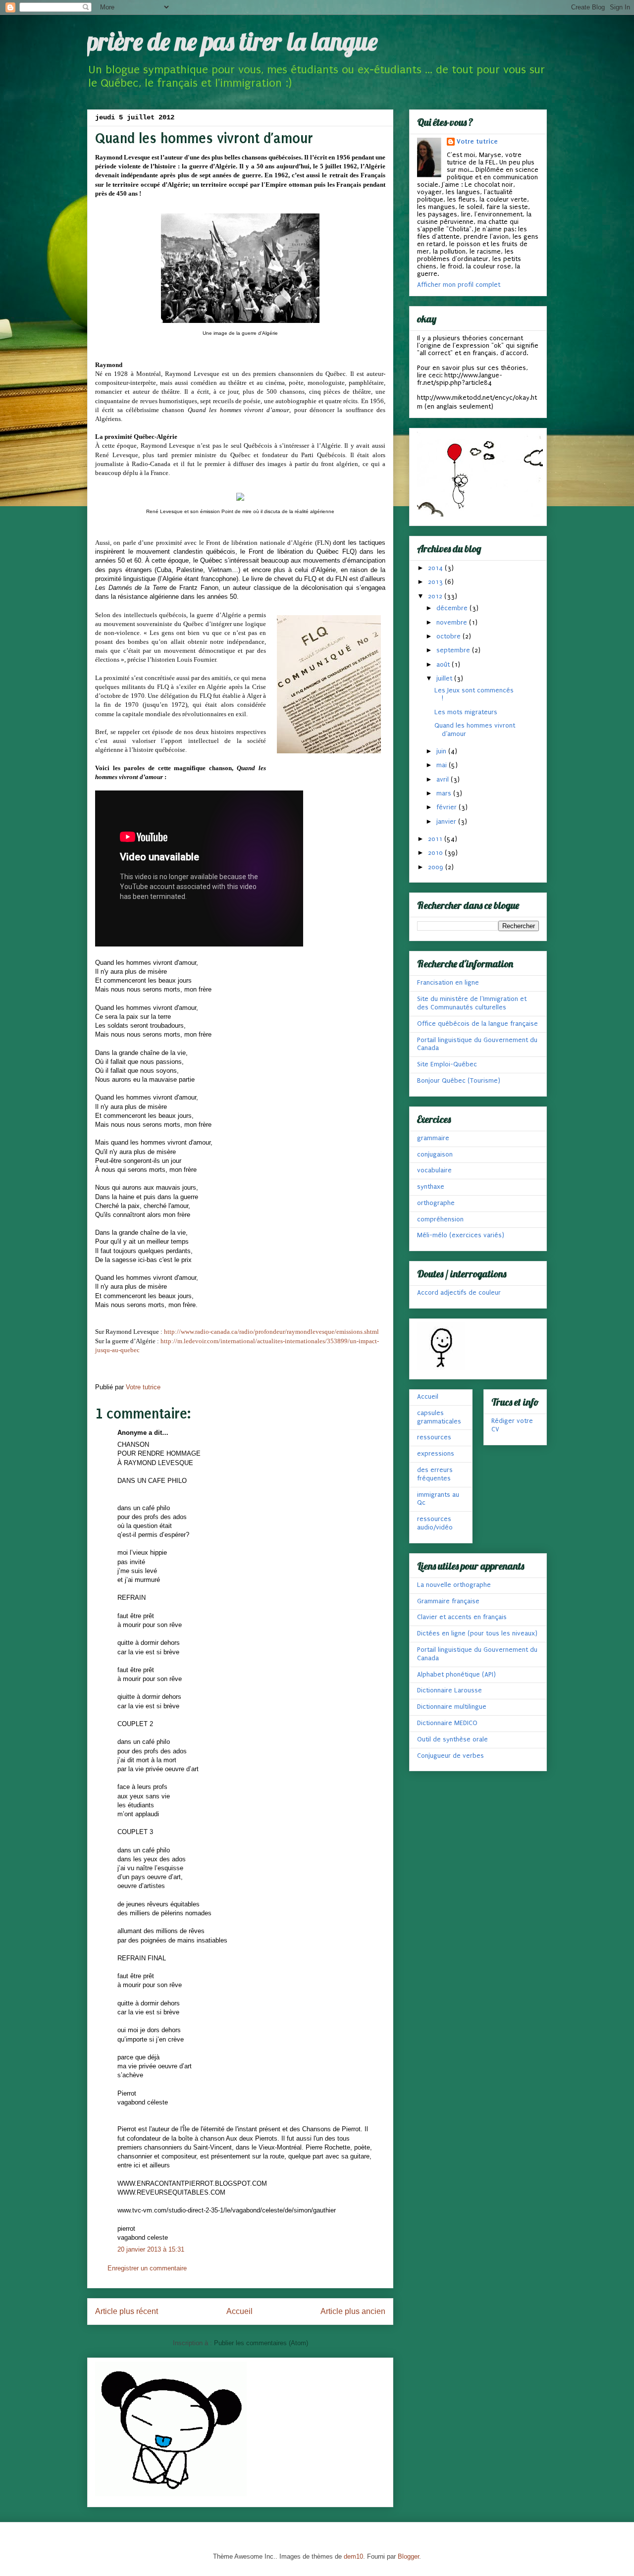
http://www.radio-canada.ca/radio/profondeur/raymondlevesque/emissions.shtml (271, 1332)
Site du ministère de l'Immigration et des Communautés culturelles (472, 1003)
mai (443, 765)
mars (445, 793)
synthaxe (431, 1186)
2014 (436, 568)
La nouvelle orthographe (454, 1585)
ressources (434, 1437)
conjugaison (435, 1154)
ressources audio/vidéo (435, 1523)
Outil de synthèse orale (452, 1739)
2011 (436, 839)
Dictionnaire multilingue (452, 1707)
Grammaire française (448, 1601)
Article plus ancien (353, 2311)
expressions (436, 1453)
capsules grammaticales (439, 1417)
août (444, 664)
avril (444, 779)
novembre (453, 622)
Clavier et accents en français (462, 1617)
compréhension (440, 1219)
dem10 (353, 2556)
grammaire (433, 1138)
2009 (437, 867)
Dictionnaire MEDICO (447, 1723)
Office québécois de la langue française (477, 1024)
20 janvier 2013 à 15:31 (151, 2249)
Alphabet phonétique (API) (456, 1674)
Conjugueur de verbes (450, 1756)
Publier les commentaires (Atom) (261, 2343)
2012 (436, 596)
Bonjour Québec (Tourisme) (459, 1080)
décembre (453, 608)
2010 (436, 853)
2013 (436, 582)
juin (442, 751)
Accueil (239, 2311)
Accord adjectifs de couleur (459, 1292)
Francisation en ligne (448, 982)
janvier (447, 821)
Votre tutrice (477, 141)
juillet (445, 678)
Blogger (408, 2556)
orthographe (436, 1203)
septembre (454, 650)
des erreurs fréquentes (435, 1474)
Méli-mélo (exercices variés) (461, 1235)
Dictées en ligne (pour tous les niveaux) (477, 1633)
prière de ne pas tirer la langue (232, 41)
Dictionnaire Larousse (449, 1690)
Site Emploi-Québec (447, 1064)
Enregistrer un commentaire (147, 2268)
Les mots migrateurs (466, 712)
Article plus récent (127, 2311)
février (448, 807)
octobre (449, 636)
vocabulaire (434, 1170)
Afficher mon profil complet (459, 285)
